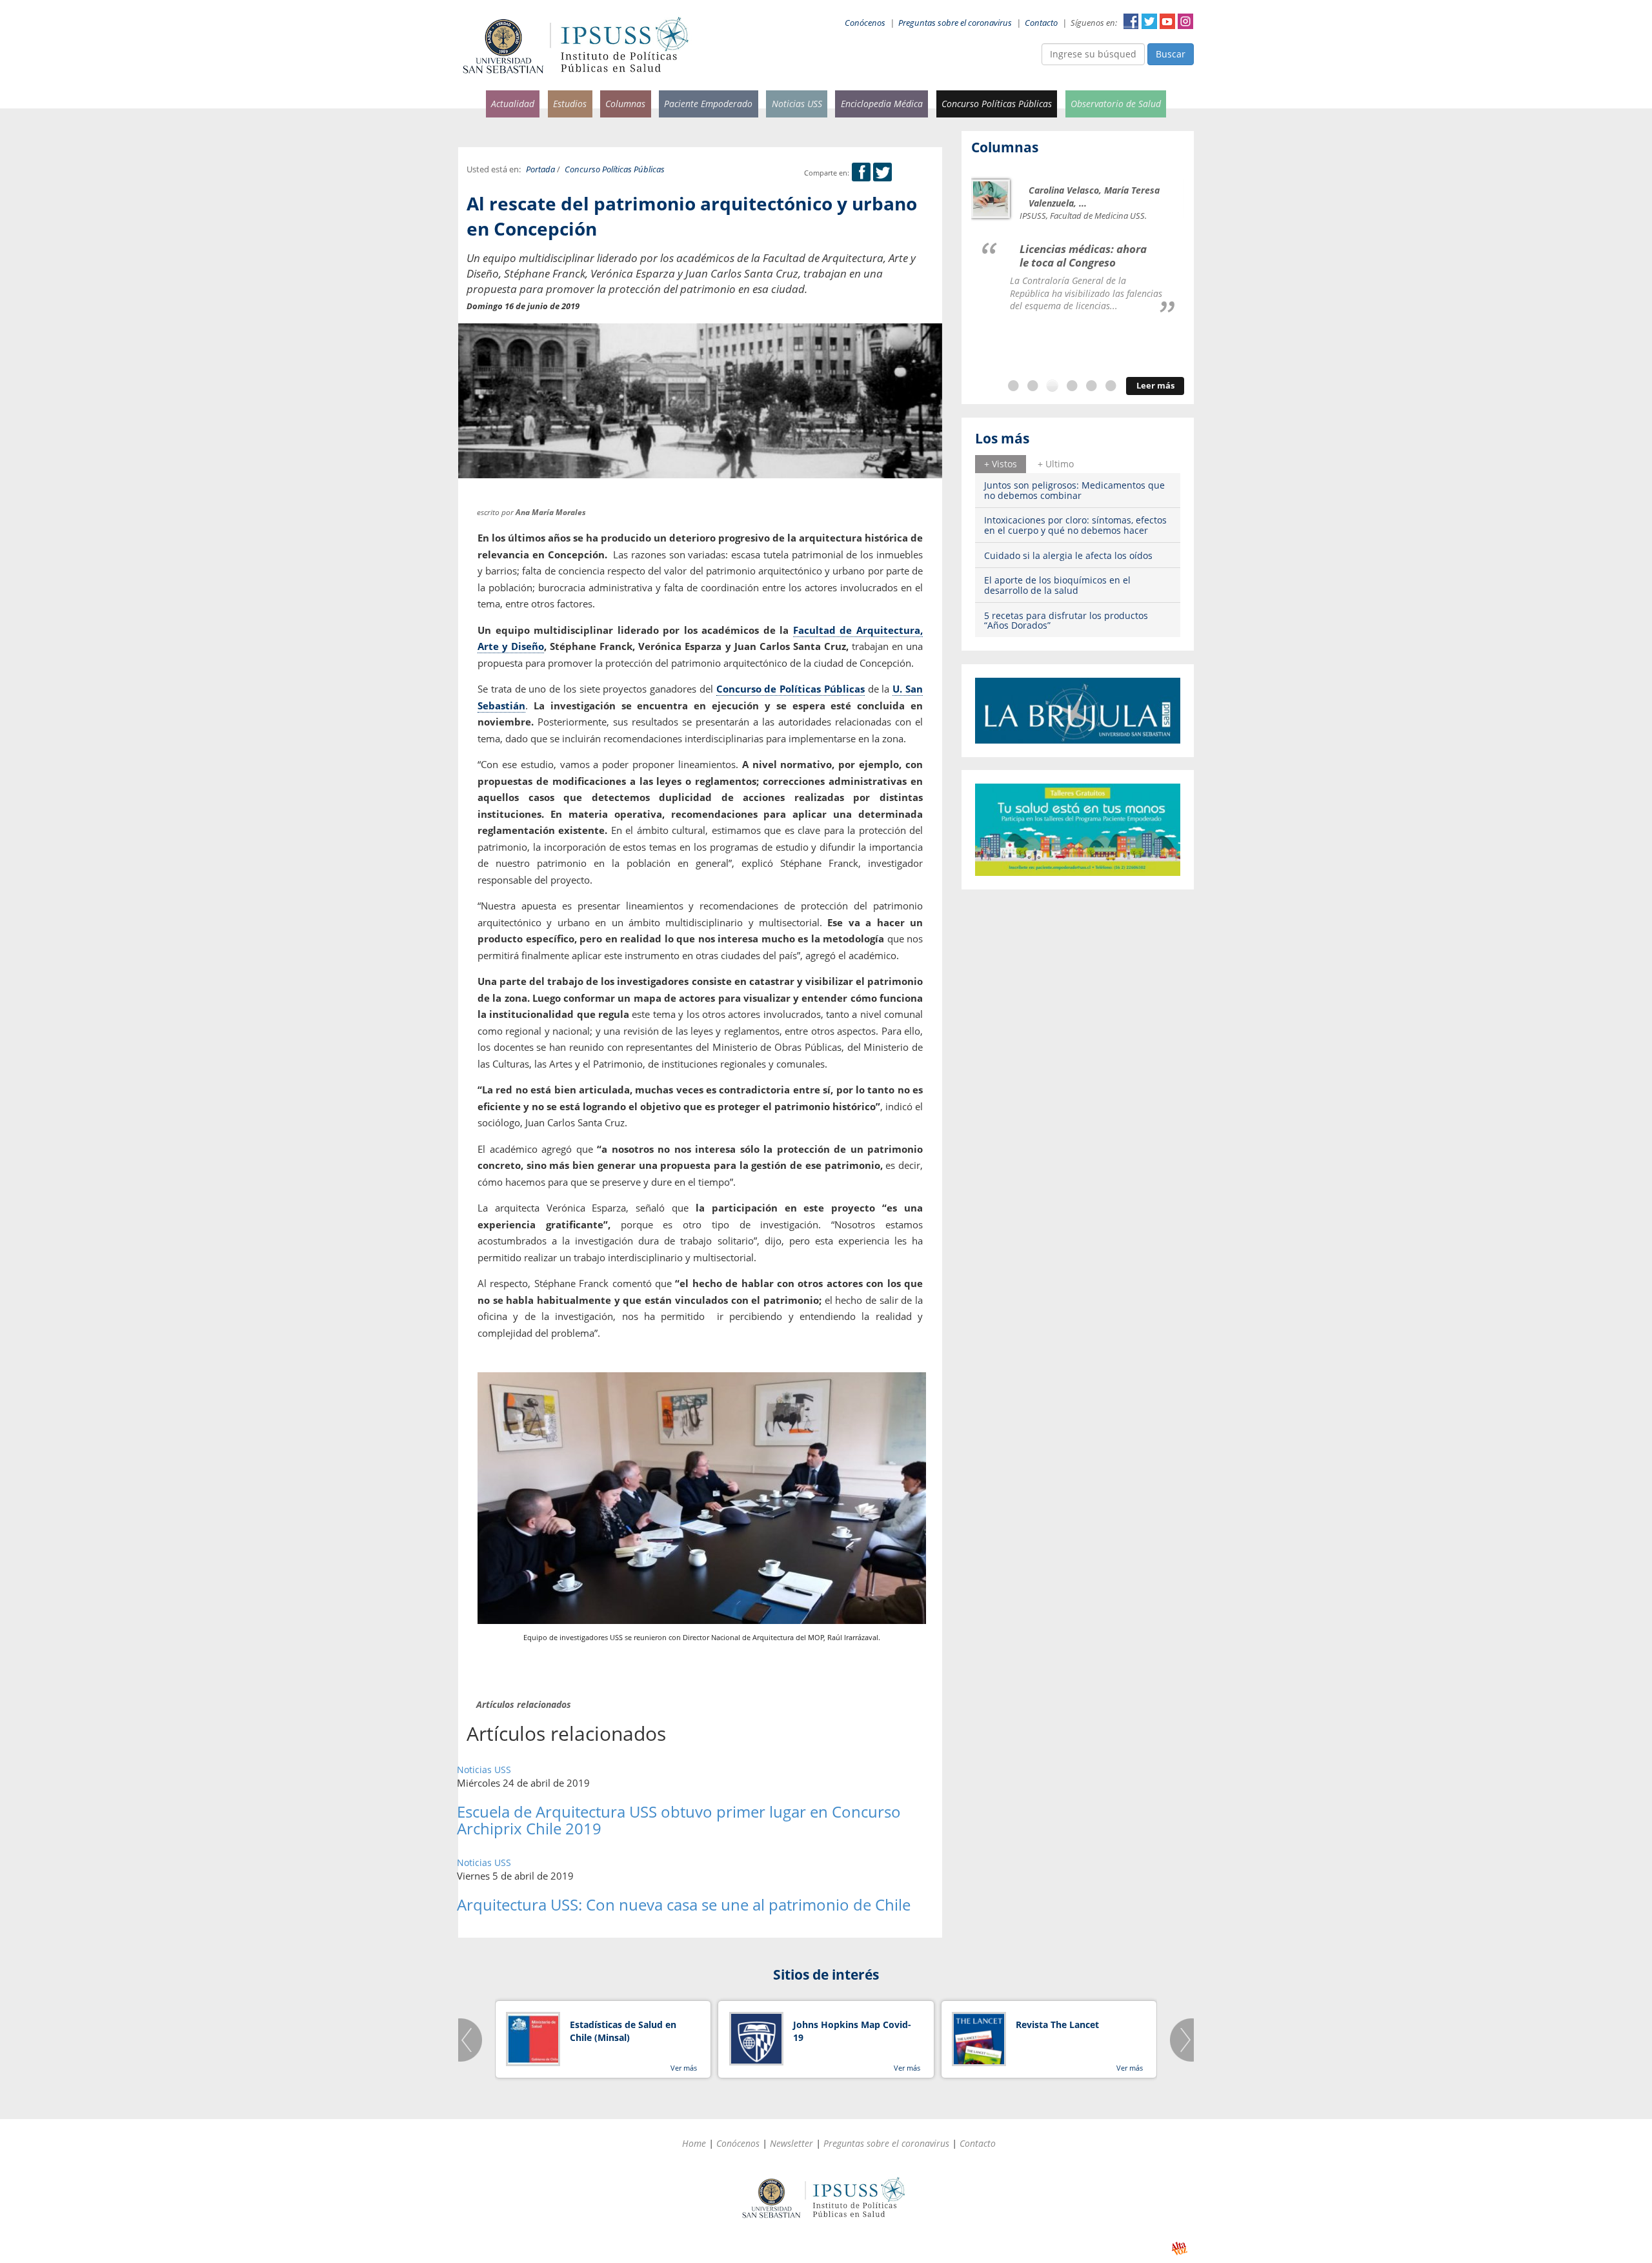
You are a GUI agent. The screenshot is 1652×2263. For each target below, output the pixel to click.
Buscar (1171, 54)
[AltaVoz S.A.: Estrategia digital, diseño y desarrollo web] (1179, 2248)
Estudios (570, 104)
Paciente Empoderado (708, 104)
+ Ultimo (1056, 464)
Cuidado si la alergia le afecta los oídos (1068, 555)
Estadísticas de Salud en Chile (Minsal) (623, 2031)
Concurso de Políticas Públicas (791, 689)
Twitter (1149, 21)
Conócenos (865, 23)
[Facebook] (861, 173)
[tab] (1001, 464)
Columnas (625, 104)
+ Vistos (1001, 464)
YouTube (1167, 21)
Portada (540, 169)
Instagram (1185, 21)
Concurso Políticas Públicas (997, 104)
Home (694, 2143)
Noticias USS (797, 104)
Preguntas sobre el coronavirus (955, 23)
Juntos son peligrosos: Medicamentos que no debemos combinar (1074, 490)
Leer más (1155, 386)
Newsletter (791, 2143)
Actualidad (513, 104)
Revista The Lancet (1057, 2025)
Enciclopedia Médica (882, 104)
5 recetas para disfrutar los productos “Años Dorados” (1066, 620)
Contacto (1041, 23)
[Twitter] (882, 173)
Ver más (684, 2068)
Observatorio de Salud (1116, 104)
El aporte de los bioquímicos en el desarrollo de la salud (1057, 585)
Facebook (1131, 21)
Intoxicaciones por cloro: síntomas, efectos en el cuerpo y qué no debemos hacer (1075, 525)
